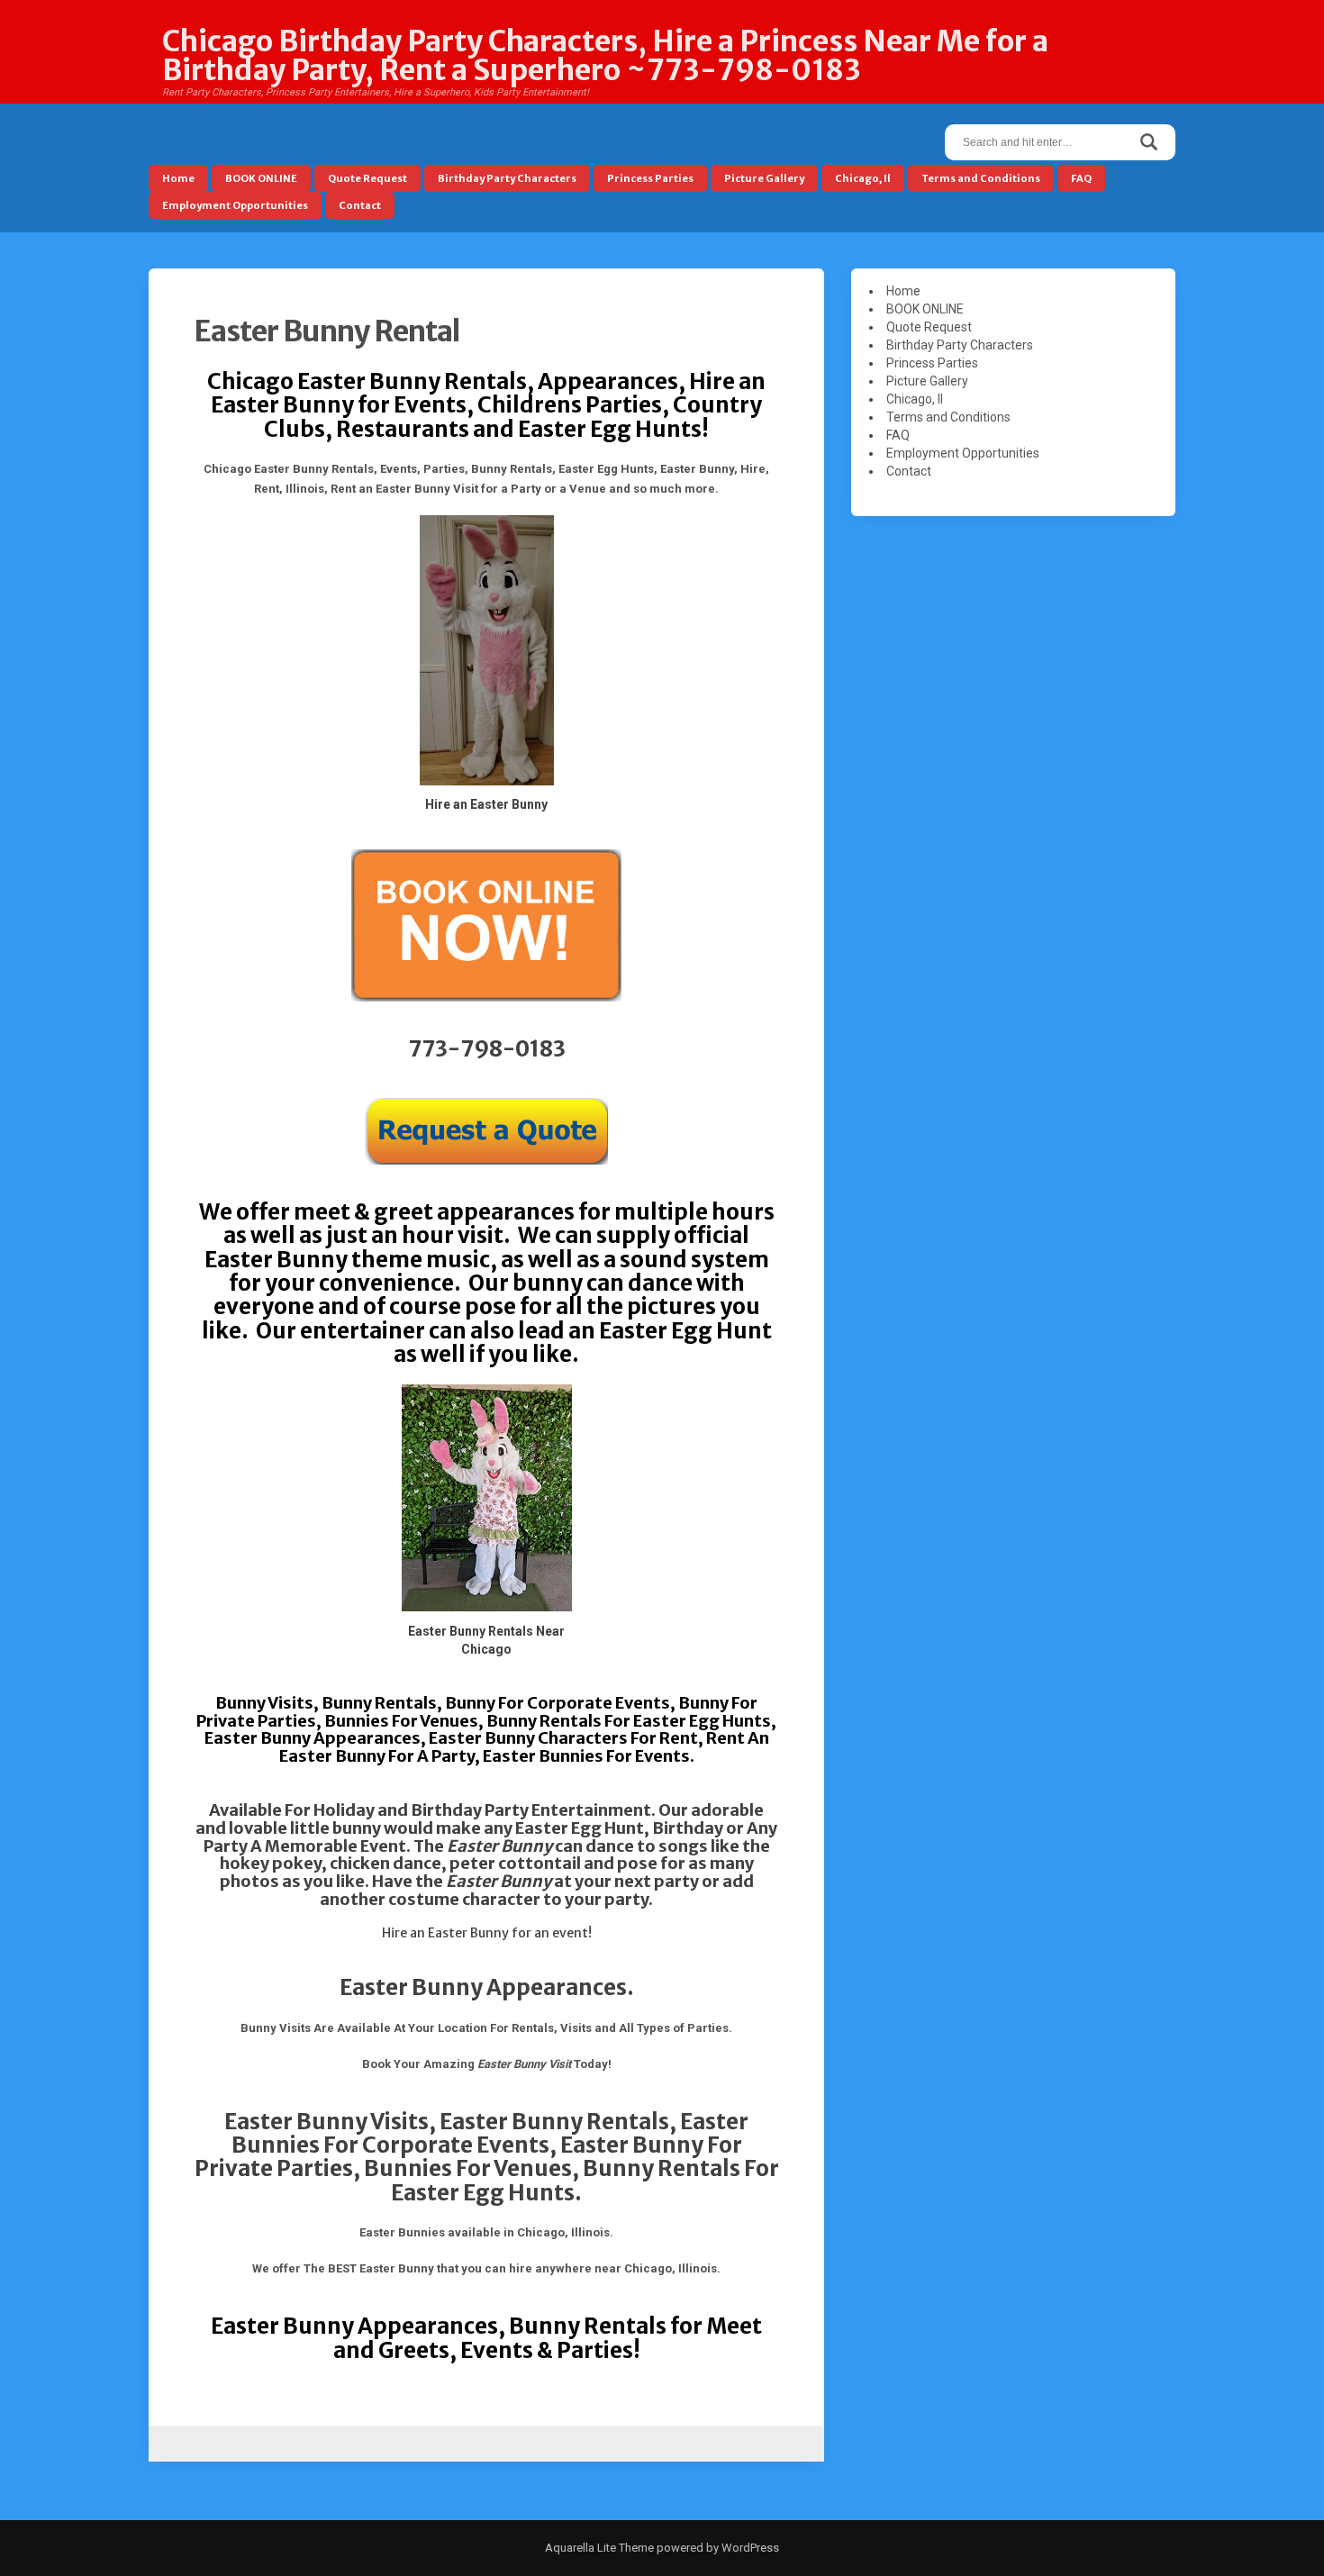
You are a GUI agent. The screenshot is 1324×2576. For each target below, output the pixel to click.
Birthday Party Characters (507, 178)
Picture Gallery (764, 178)
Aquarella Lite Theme (599, 2548)
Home (178, 178)
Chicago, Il (863, 178)
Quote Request (367, 178)
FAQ (1081, 178)
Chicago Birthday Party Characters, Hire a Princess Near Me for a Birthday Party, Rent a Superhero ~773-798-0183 (605, 56)
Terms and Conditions (981, 178)
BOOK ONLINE (261, 178)
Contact (360, 205)
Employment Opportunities (235, 205)
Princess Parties (650, 178)
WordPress (749, 2548)
